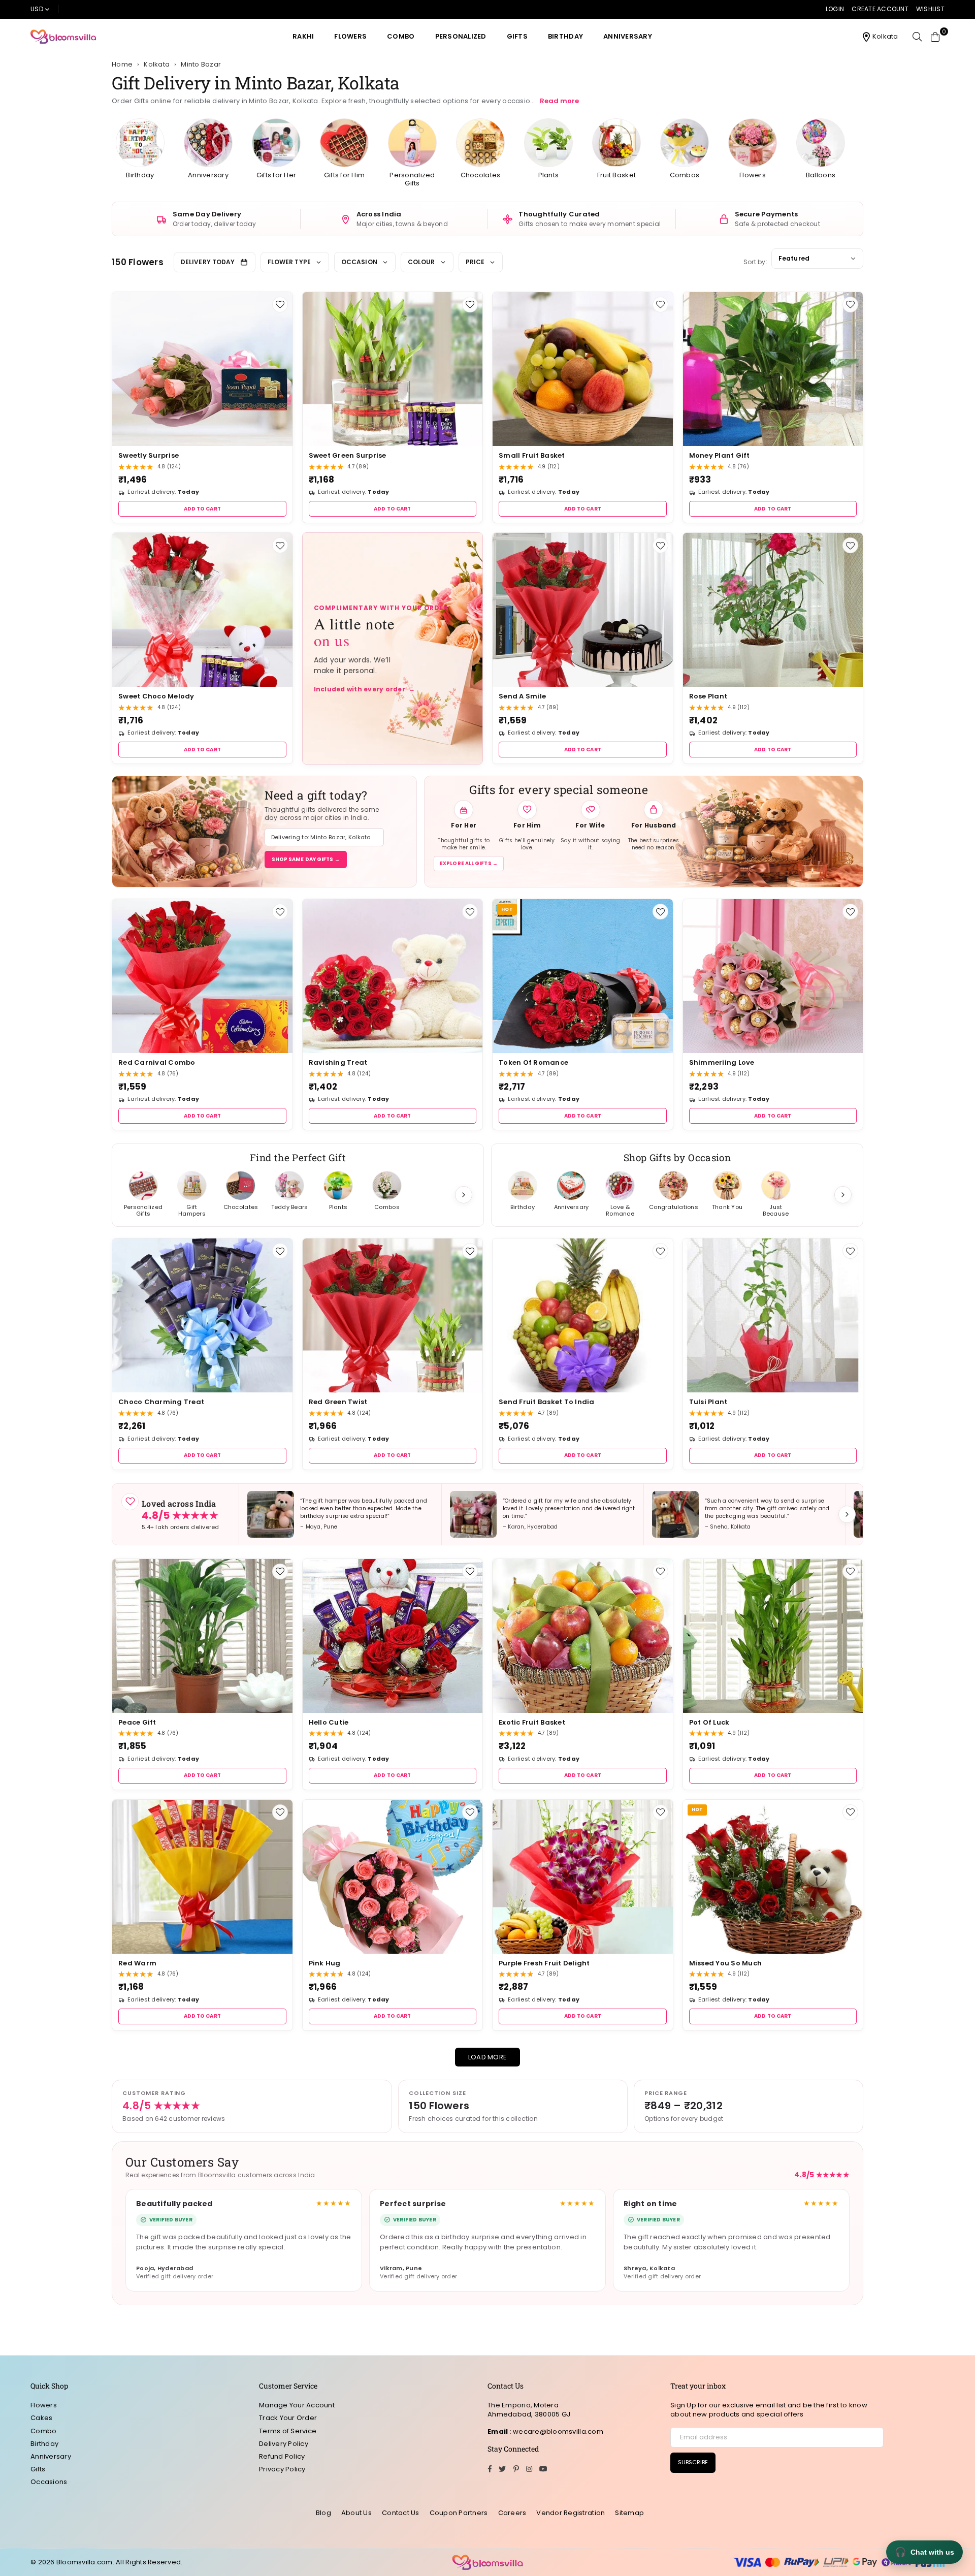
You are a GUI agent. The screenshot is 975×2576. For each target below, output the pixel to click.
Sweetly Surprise (149, 455)
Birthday (565, 36)
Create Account (880, 9)
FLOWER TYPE (289, 262)
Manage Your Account (297, 2405)
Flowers (350, 36)
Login (835, 9)
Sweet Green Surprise (348, 455)
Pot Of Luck (709, 1722)
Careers (512, 2513)
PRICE (475, 262)
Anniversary (628, 36)
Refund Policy (282, 2456)
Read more (559, 101)
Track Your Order (288, 2418)
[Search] (917, 37)
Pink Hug (325, 1963)
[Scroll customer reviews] (847, 1514)
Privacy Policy (282, 2469)
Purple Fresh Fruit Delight (544, 1963)
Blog (323, 2513)
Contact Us (401, 2513)
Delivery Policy (284, 2444)
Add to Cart (202, 509)
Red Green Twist (338, 1402)
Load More (487, 2057)
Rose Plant (708, 696)
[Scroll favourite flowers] (464, 1195)
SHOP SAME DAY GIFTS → (306, 859)
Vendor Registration (571, 2513)
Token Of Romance (533, 1062)
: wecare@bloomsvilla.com (556, 2431)
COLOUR (421, 262)
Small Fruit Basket (532, 455)
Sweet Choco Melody (156, 696)
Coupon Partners (459, 2513)
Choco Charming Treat (161, 1402)
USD (37, 9)
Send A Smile (522, 696)
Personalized (461, 36)
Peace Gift (137, 1722)
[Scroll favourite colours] (843, 1195)
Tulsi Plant (708, 1402)
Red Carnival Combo (157, 1062)
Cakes (41, 2418)
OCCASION (359, 262)
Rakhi (303, 36)
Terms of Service (288, 2431)
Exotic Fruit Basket (532, 1722)
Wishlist (930, 9)
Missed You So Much (726, 1963)
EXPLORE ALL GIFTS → (469, 863)
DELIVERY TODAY (208, 262)
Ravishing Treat (338, 1062)
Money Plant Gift (720, 455)
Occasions (49, 2482)
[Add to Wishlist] (280, 305)
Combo (401, 36)
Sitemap (629, 2513)
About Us (356, 2513)
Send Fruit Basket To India (547, 1402)
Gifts (517, 36)
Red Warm (137, 1963)
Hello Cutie (329, 1722)
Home (122, 65)
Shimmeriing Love (722, 1062)
